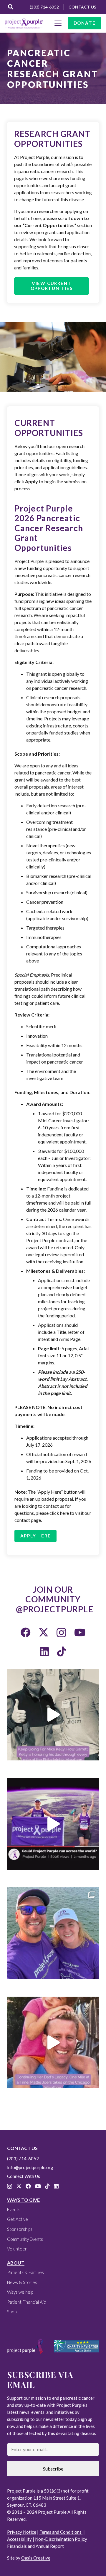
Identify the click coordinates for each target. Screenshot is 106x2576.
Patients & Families (25, 2272)
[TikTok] (62, 1651)
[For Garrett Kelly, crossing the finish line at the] (53, 1715)
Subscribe (53, 2469)
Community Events (25, 2239)
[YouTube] (80, 1632)
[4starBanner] (77, 2346)
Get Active (18, 2219)
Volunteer (17, 2249)
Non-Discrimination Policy (61, 2539)
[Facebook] (26, 1632)
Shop (12, 2312)
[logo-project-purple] (24, 23)
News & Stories (22, 2282)
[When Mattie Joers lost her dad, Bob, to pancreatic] (53, 2042)
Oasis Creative (36, 2558)
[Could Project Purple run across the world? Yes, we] (53, 1824)
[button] (11, 7)
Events (14, 2209)
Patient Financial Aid (27, 2302)
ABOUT (16, 2263)
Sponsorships (20, 2229)
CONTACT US (22, 2148)
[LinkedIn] (44, 1651)
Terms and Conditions (61, 2532)
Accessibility (19, 2539)
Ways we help (20, 2292)
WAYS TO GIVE (23, 2200)
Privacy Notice (22, 2532)
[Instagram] (61, 1633)
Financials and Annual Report (35, 2546)
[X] (44, 1632)
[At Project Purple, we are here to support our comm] (53, 1933)
